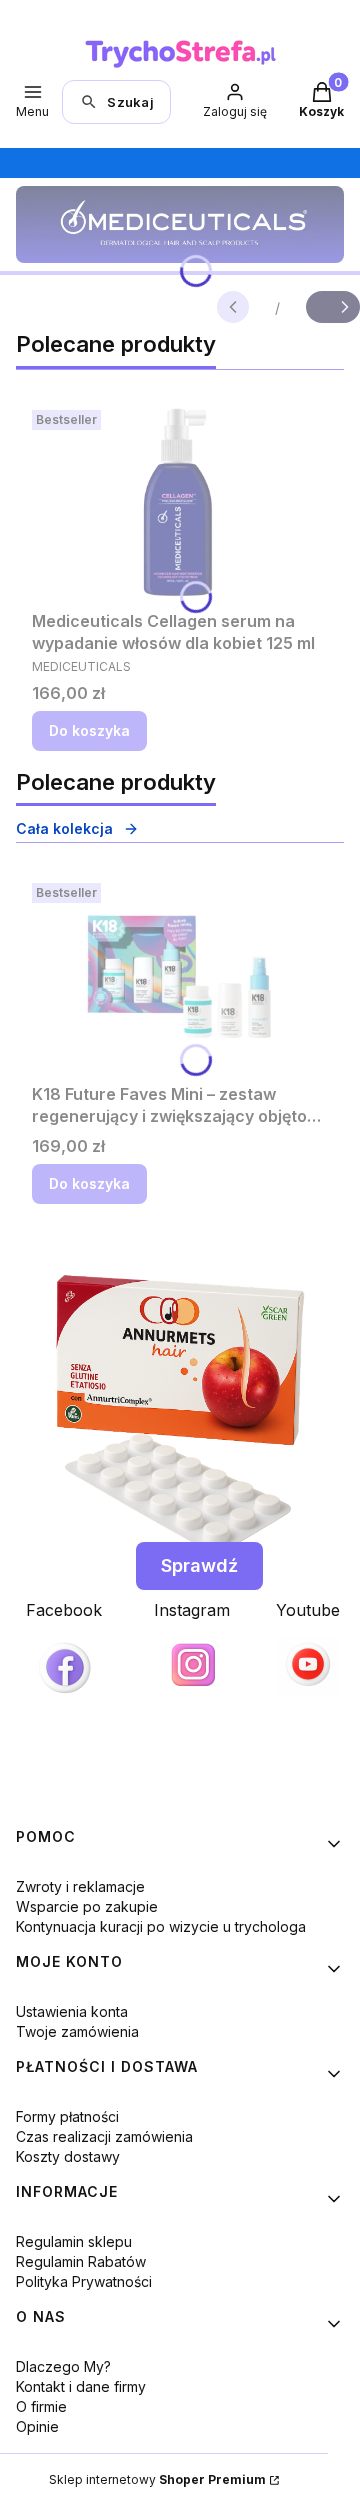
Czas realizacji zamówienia (104, 2136)
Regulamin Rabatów (81, 2261)
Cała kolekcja (64, 828)
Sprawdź (199, 1565)
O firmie (41, 2406)
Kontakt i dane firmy (81, 2386)
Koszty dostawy (68, 2156)
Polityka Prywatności (84, 2281)
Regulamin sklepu (74, 2241)
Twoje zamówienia (77, 2031)
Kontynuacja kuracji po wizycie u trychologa (161, 1926)
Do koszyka (89, 730)
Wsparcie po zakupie (87, 1906)
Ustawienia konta (72, 2011)
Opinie (37, 2426)
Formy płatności (67, 2116)
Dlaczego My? (63, 2366)
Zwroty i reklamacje (80, 1886)
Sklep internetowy (157, 2479)
